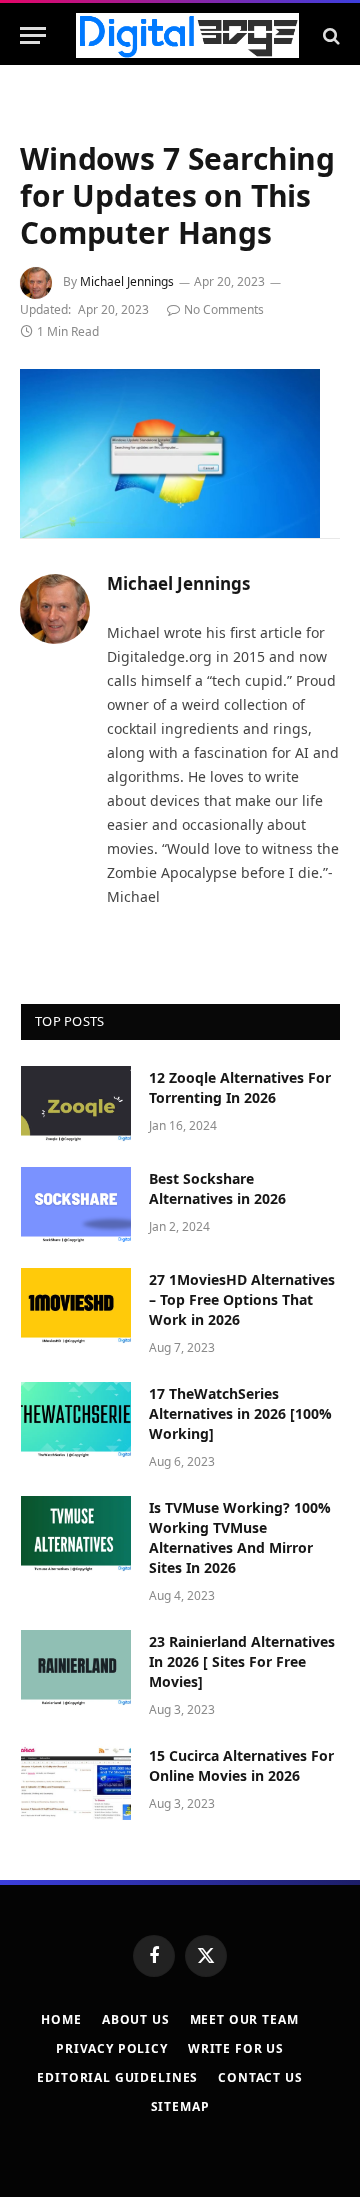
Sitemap (180, 2106)
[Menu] (33, 35)
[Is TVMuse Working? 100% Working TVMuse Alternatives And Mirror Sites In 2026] (76, 1534)
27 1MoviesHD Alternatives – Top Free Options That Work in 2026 (242, 1299)
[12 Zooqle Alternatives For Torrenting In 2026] (76, 1104)
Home (61, 2019)
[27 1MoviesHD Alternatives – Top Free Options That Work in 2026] (76, 1306)
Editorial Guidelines (117, 2077)
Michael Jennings (127, 281)
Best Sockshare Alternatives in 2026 (217, 1188)
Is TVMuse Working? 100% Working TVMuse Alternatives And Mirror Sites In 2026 (240, 1537)
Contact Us (260, 2077)
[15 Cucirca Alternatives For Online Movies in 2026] (76, 1782)
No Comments (224, 309)
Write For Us (236, 2048)
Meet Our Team (244, 2019)
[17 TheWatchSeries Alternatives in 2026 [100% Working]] (76, 1420)
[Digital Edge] (187, 35)
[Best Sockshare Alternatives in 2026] (76, 1205)
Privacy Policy (112, 2048)
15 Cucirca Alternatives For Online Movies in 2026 (241, 1765)
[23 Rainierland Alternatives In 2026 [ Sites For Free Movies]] (76, 1668)
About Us (136, 2019)
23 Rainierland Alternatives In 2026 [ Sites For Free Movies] (242, 1661)
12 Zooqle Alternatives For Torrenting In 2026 (240, 1087)
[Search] (329, 35)
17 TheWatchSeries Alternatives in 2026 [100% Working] (240, 1413)
